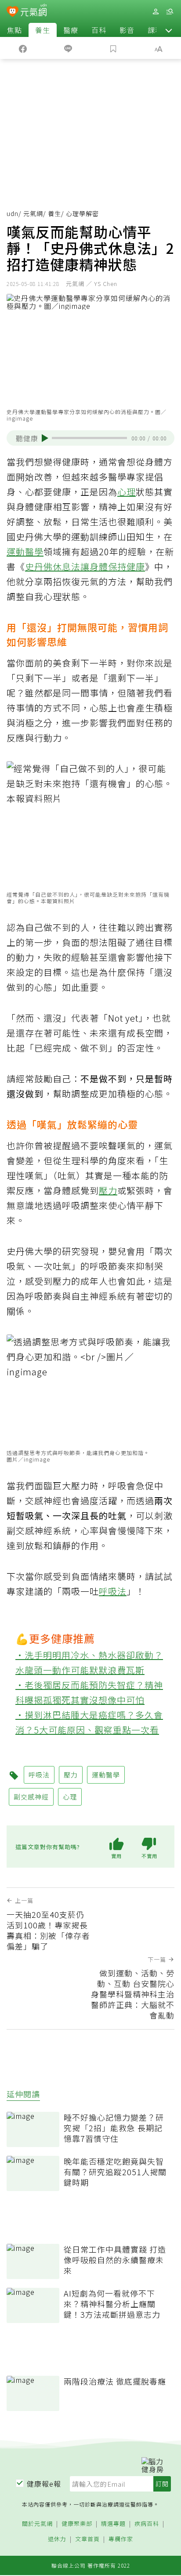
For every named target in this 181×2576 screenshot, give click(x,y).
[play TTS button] (45, 438)
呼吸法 (113, 1591)
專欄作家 (121, 2539)
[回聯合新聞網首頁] (13, 12)
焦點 (14, 30)
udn (13, 213)
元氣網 (33, 213)
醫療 (71, 30)
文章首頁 (87, 2539)
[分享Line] (68, 48)
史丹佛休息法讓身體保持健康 (85, 566)
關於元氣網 (37, 2524)
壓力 (108, 1190)
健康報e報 (44, 2484)
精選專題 (113, 2524)
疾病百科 (147, 2524)
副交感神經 (31, 1797)
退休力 (57, 2539)
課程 (155, 30)
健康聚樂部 (77, 2524)
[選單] (170, 12)
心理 (127, 492)
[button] (169, 30)
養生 (43, 30)
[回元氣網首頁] (34, 11)
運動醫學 (25, 551)
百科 (99, 30)
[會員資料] (156, 12)
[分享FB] (23, 48)
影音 (127, 30)
